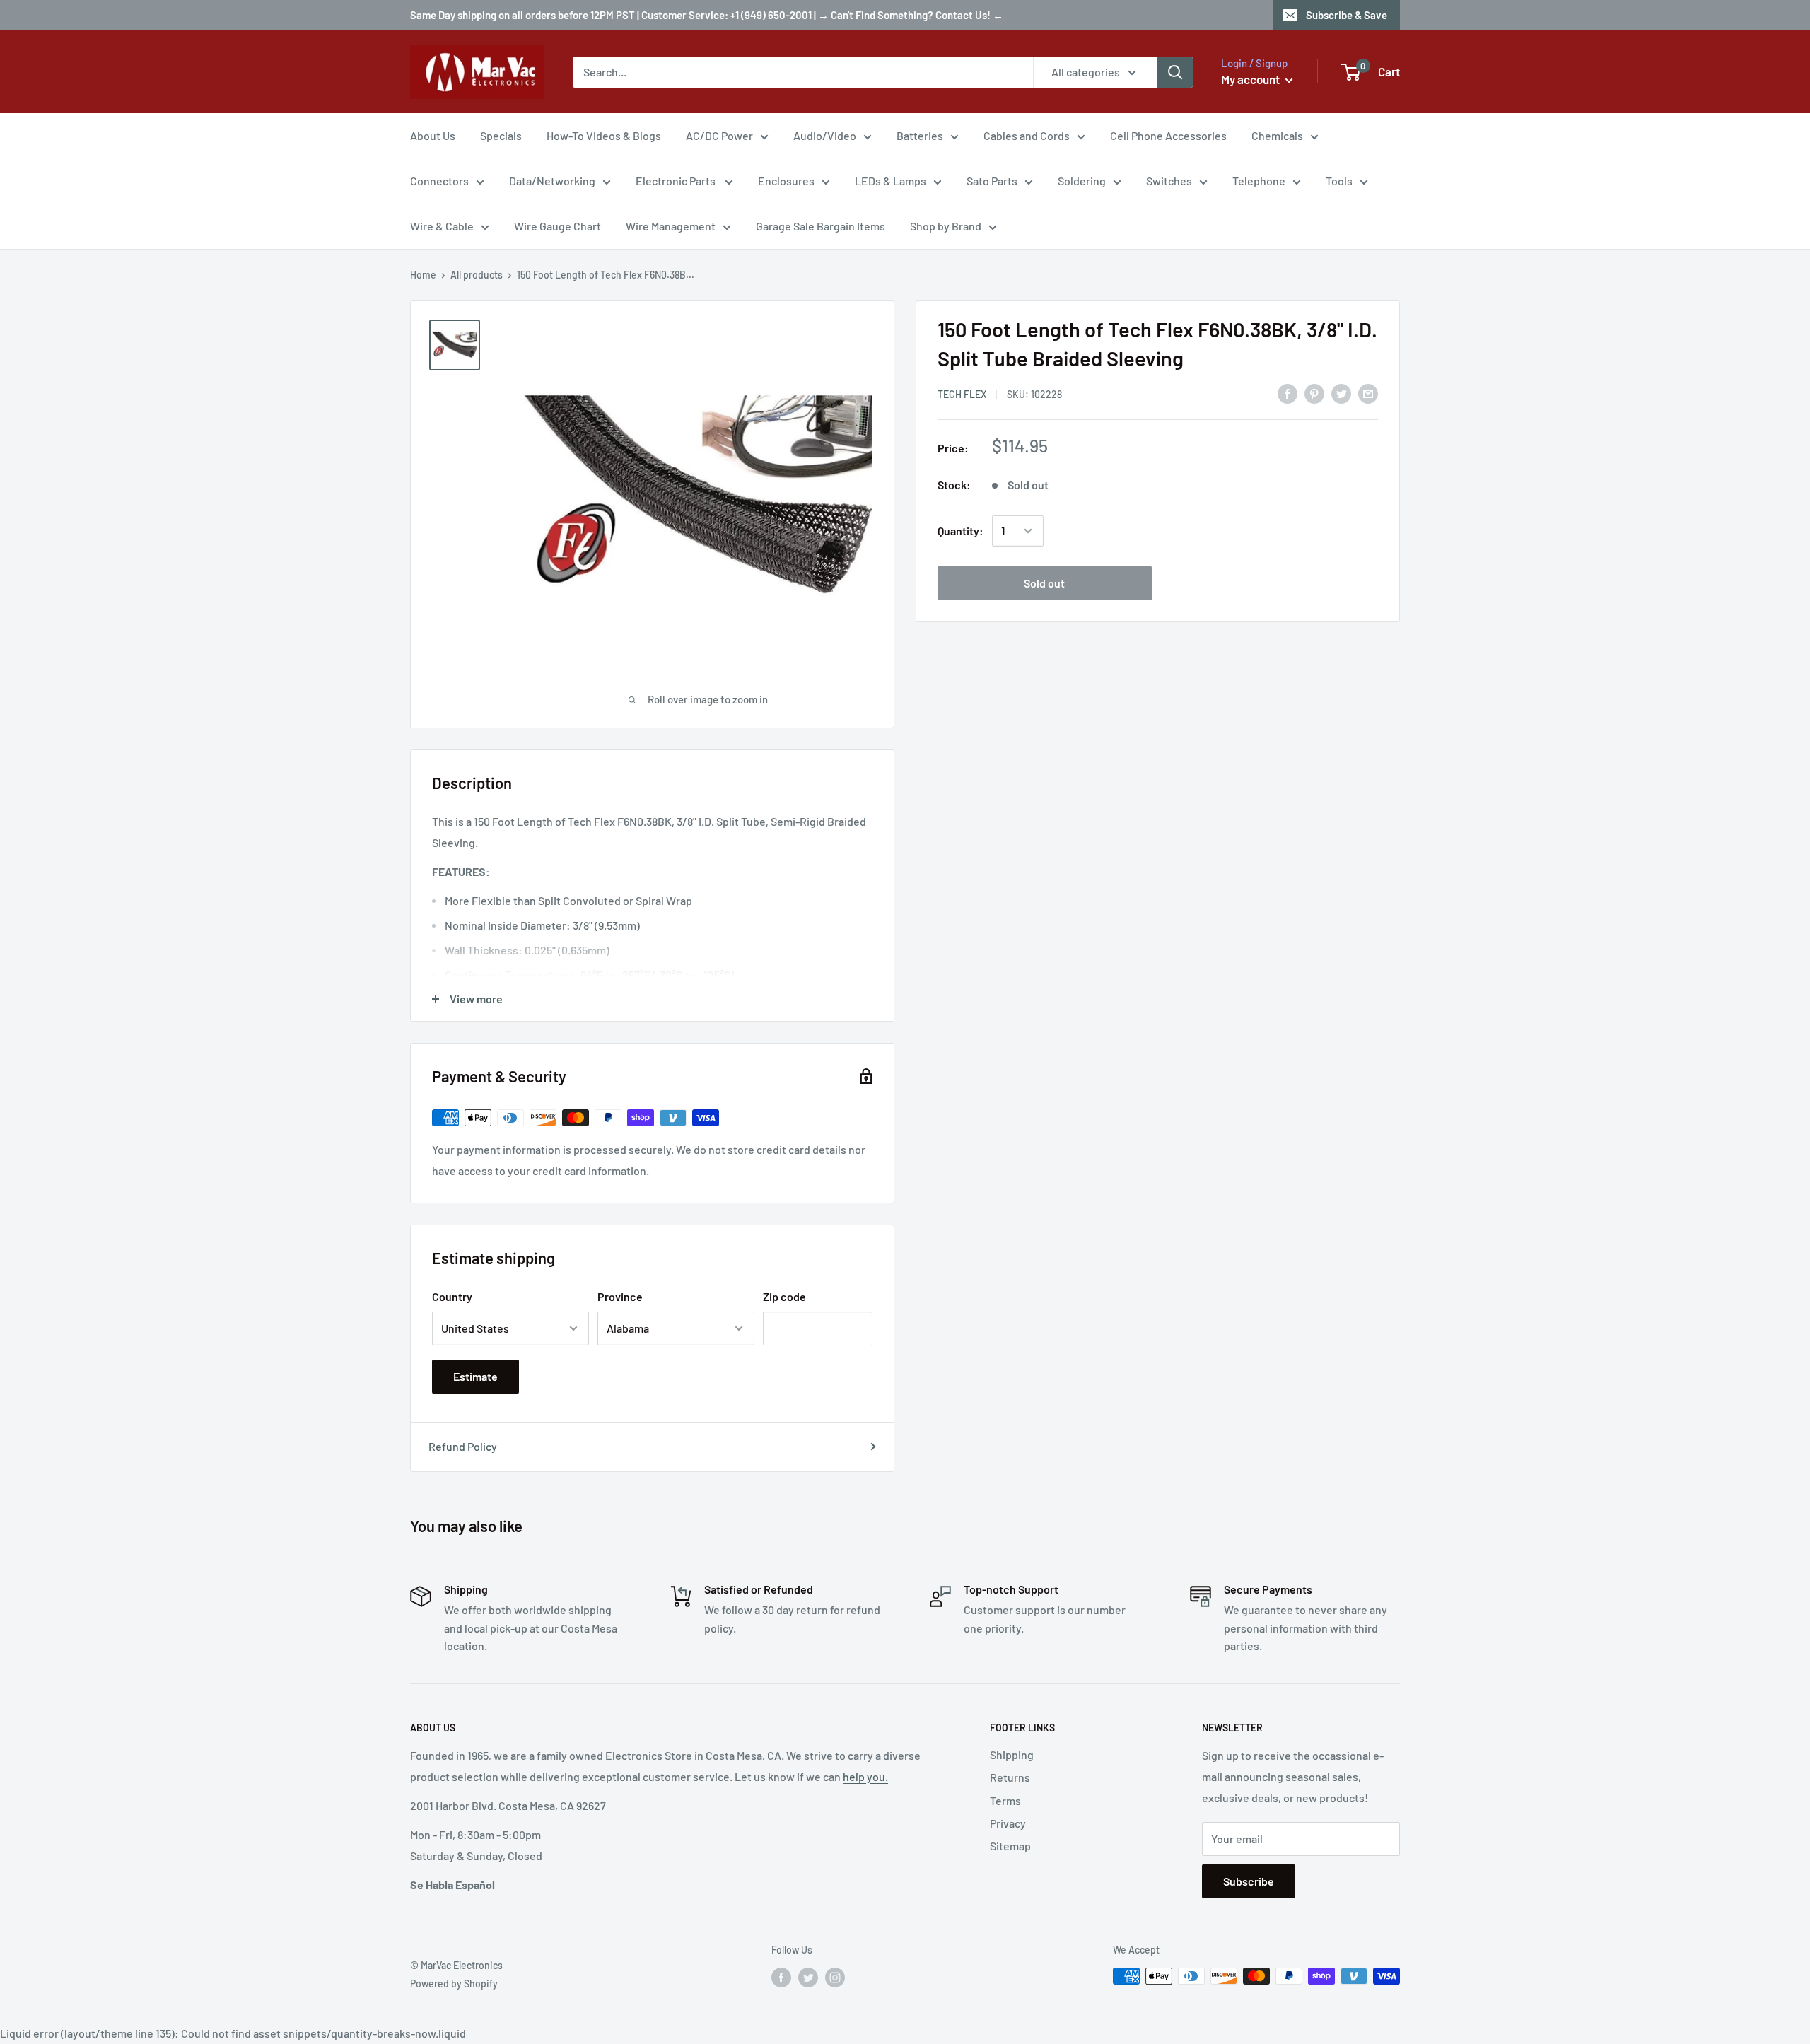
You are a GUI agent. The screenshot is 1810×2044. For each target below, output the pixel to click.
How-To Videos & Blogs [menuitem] (604, 135)
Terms (1005, 1800)
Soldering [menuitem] (1082, 181)
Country (452, 1296)
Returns (1010, 1777)
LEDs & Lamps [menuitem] (891, 181)
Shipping (1012, 1754)
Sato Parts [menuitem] (992, 181)
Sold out (1044, 583)
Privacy (1008, 1823)
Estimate (475, 1376)
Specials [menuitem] (501, 135)
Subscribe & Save (1347, 15)
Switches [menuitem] (1169, 181)
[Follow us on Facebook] (781, 1978)
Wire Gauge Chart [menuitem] (557, 226)
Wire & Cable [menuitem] (442, 226)
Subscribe (1249, 1881)
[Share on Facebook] (1288, 393)
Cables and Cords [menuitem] (1027, 135)
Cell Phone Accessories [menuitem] (1168, 135)
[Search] (1175, 72)
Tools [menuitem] (1339, 181)
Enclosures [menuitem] (786, 181)
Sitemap (1010, 1846)
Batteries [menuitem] (920, 135)
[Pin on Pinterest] (1314, 393)
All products (477, 275)
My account (1251, 79)
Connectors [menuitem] (439, 181)
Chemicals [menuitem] (1277, 135)
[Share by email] (1368, 393)
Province (620, 1296)
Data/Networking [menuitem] (552, 181)
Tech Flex (962, 394)
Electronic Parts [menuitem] (677, 181)
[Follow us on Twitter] (808, 1978)
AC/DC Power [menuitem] (719, 135)
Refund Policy (463, 1446)
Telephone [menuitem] (1259, 181)
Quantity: (961, 531)
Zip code (784, 1296)
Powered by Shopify (454, 1984)
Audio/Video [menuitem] (825, 135)
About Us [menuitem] (433, 135)
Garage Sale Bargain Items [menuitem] (821, 226)
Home (423, 275)
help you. (865, 1776)
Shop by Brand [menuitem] (946, 226)
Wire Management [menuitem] (671, 226)
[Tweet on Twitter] (1341, 393)
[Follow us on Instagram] (835, 1978)
